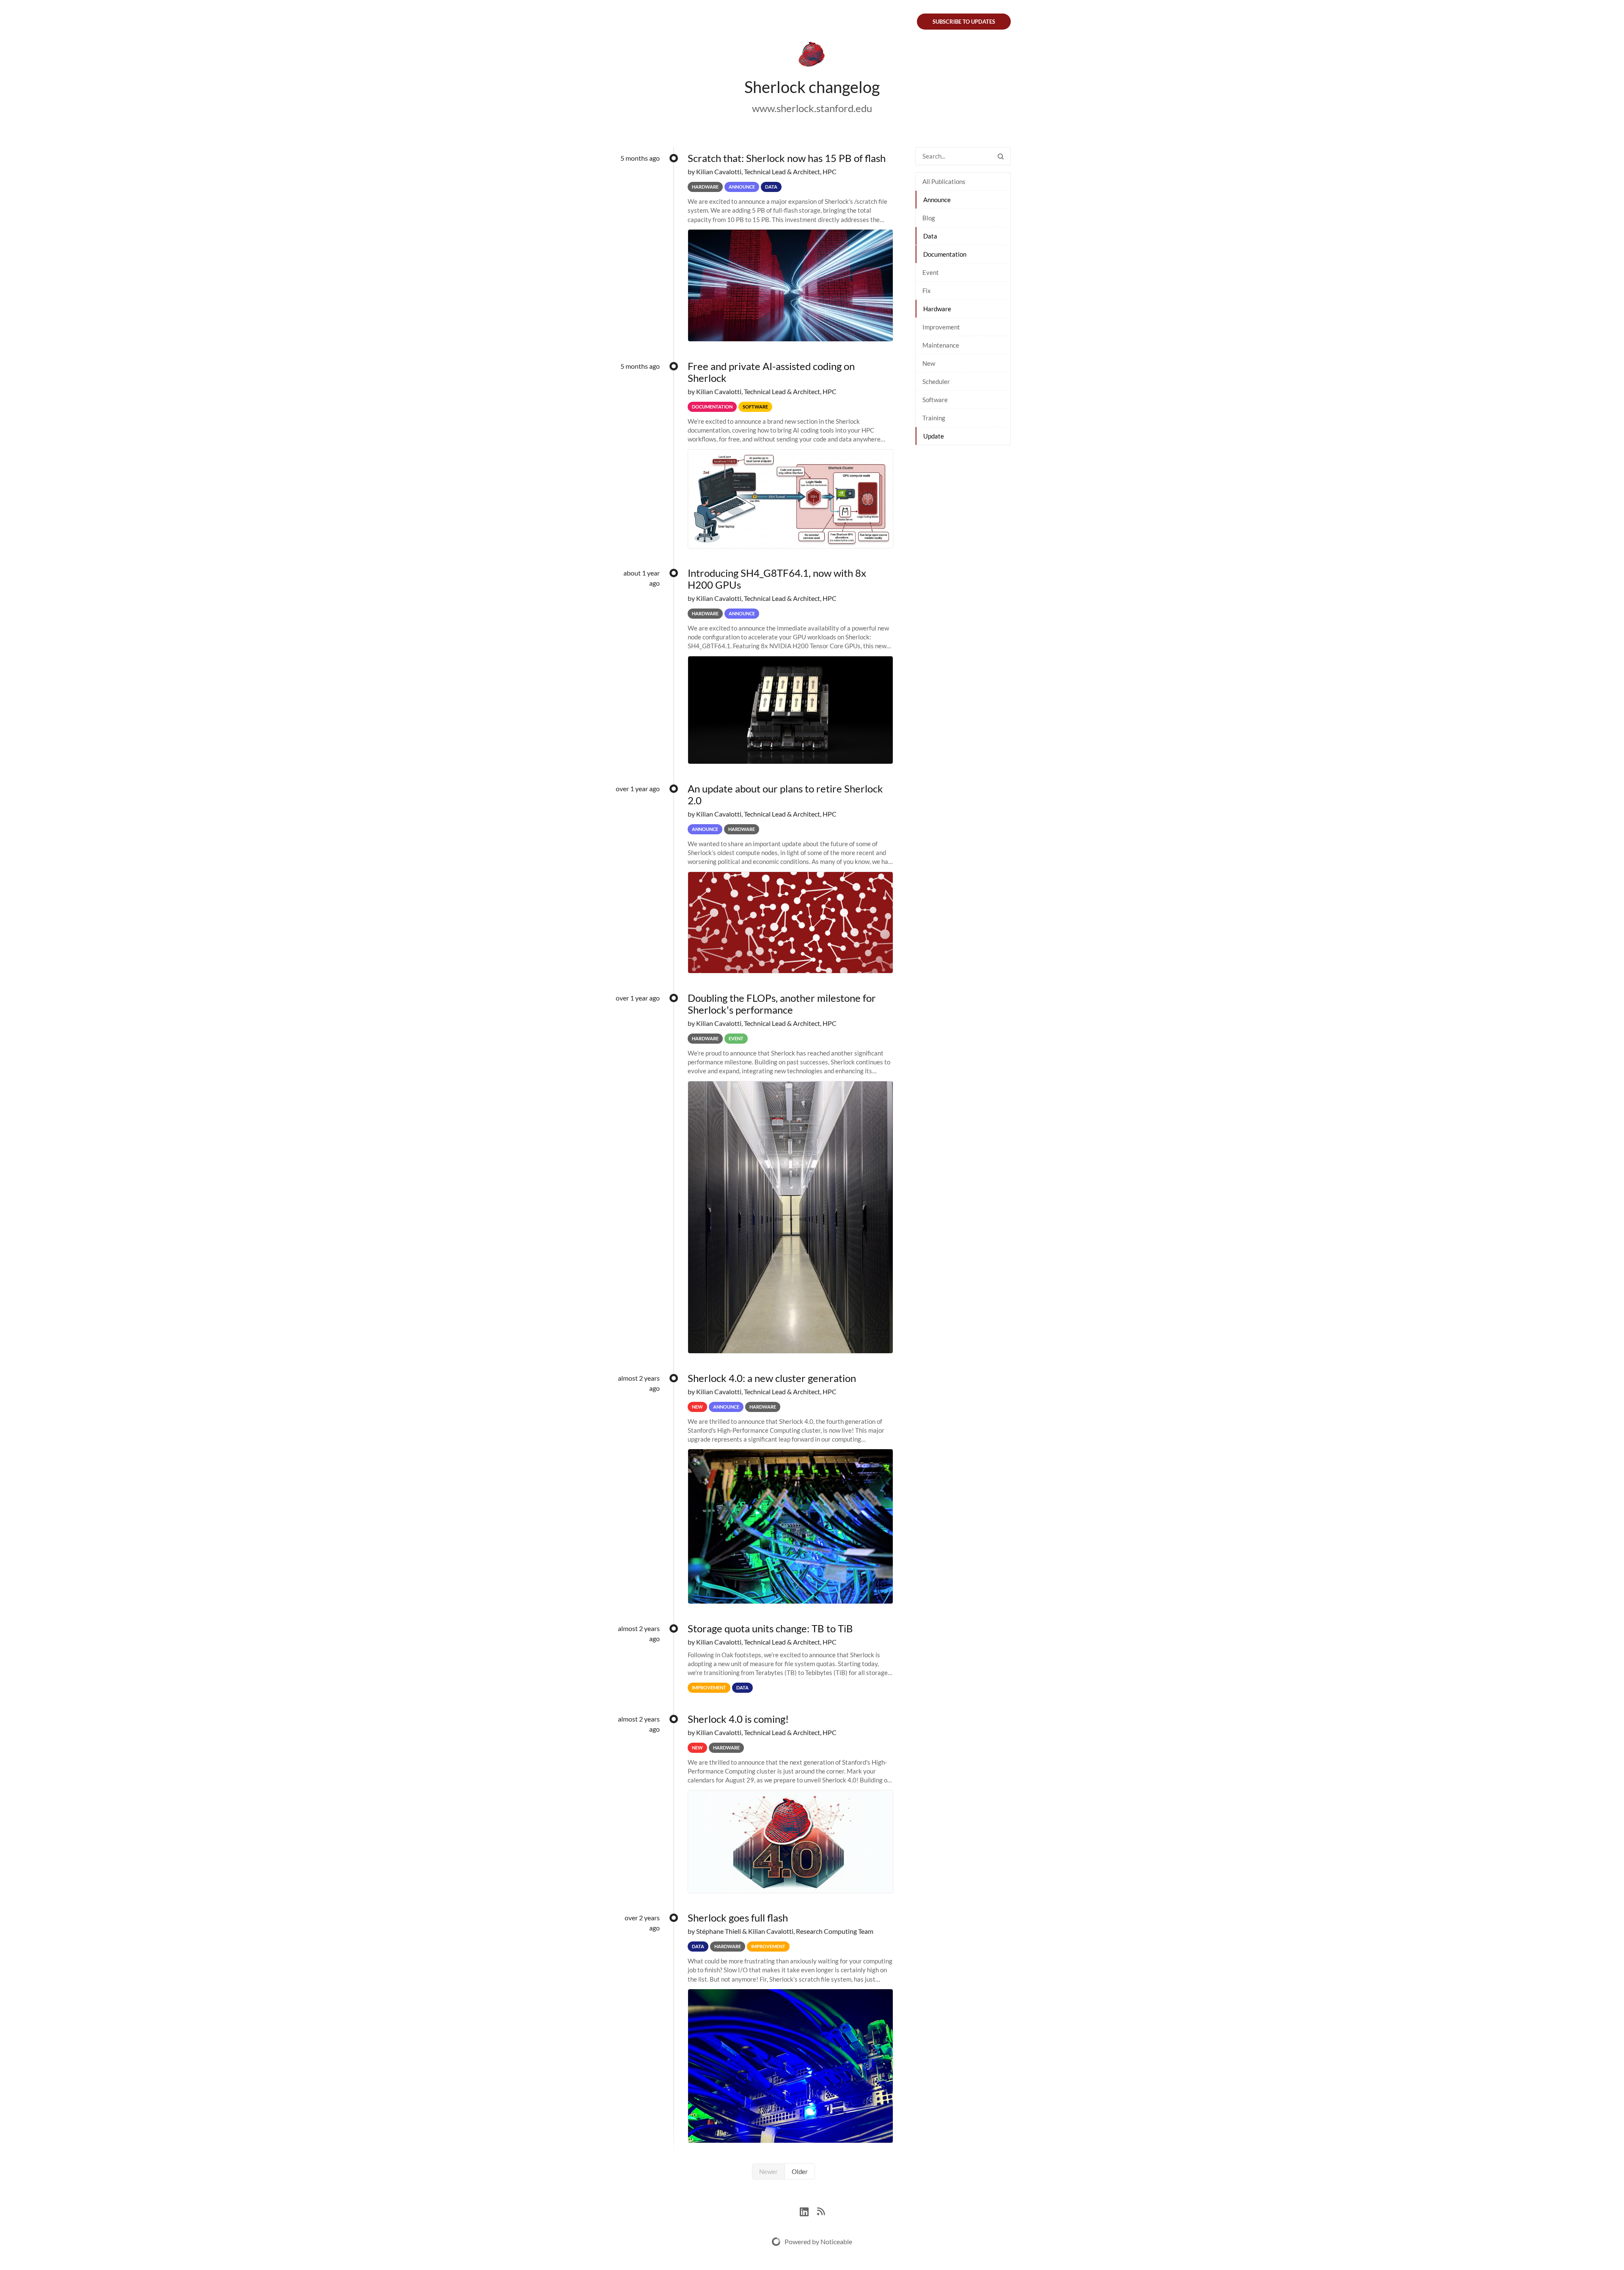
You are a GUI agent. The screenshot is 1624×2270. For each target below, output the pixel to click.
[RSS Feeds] (821, 2211)
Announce (937, 200)
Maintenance (941, 345)
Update (934, 436)
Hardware (937, 309)
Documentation (945, 254)
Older (800, 2171)
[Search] (1001, 156)
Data (930, 236)
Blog (929, 218)
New (929, 363)
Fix (927, 291)
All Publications (944, 181)
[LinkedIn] (808, 2211)
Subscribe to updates (964, 22)
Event (931, 272)
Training (934, 418)
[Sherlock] (812, 56)
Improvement (941, 327)
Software (935, 400)
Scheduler (936, 381)
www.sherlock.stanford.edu (812, 108)
